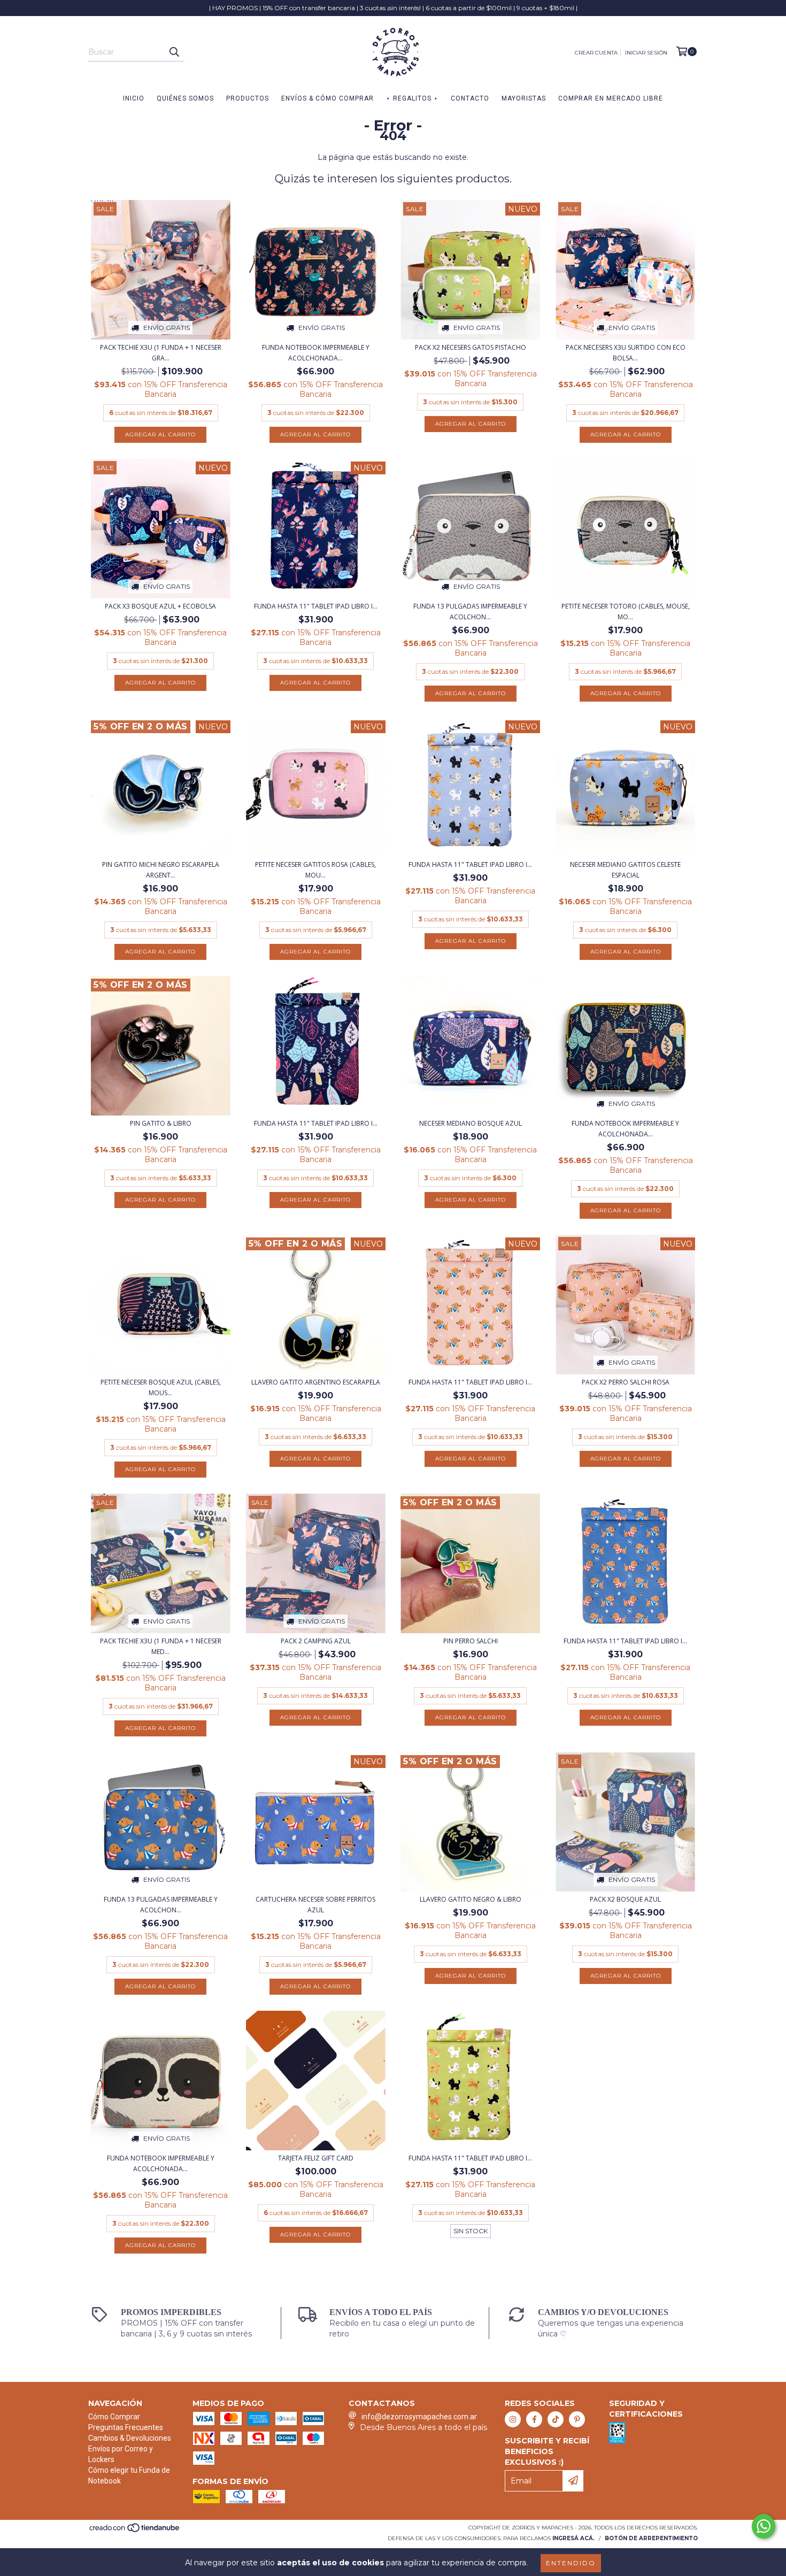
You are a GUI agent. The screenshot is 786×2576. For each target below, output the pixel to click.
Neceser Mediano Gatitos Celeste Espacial (625, 870)
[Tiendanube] (135, 2531)
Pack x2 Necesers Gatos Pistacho (471, 347)
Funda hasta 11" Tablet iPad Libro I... (316, 606)
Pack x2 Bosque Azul (625, 1899)
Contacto (470, 98)
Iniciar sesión (646, 53)
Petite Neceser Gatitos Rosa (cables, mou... (315, 870)
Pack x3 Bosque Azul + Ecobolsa (160, 606)
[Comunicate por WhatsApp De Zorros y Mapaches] (764, 2526)
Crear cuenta (596, 53)
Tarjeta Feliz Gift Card (316, 2158)
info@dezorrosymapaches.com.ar (419, 2417)
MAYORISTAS (524, 98)
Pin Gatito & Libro (161, 1123)
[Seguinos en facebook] (534, 2419)
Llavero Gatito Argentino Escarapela (316, 1382)
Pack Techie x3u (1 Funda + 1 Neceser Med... (161, 1646)
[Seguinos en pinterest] (577, 2419)
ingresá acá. (573, 2538)
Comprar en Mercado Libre (611, 98)
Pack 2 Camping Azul (316, 1641)
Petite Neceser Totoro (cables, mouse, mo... (626, 612)
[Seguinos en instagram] (513, 2419)
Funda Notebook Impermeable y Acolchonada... (316, 353)
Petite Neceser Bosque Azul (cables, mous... (161, 1387)
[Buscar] (174, 52)
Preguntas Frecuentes (126, 2427)
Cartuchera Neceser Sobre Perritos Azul (315, 1905)
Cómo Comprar (114, 2417)
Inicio (134, 98)
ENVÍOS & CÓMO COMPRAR (327, 98)
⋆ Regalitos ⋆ (412, 98)
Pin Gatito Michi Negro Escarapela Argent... (161, 870)
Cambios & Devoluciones (130, 2438)
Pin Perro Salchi (471, 1641)
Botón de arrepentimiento (651, 2538)
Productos (248, 98)
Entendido (571, 2563)
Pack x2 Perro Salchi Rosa (626, 1382)
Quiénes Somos (185, 98)
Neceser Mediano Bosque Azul (471, 1123)
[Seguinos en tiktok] (556, 2419)
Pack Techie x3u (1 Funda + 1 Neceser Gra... (161, 353)
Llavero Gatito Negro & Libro (471, 1899)
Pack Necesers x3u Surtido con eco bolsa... (626, 353)
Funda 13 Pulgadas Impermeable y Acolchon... (470, 612)
